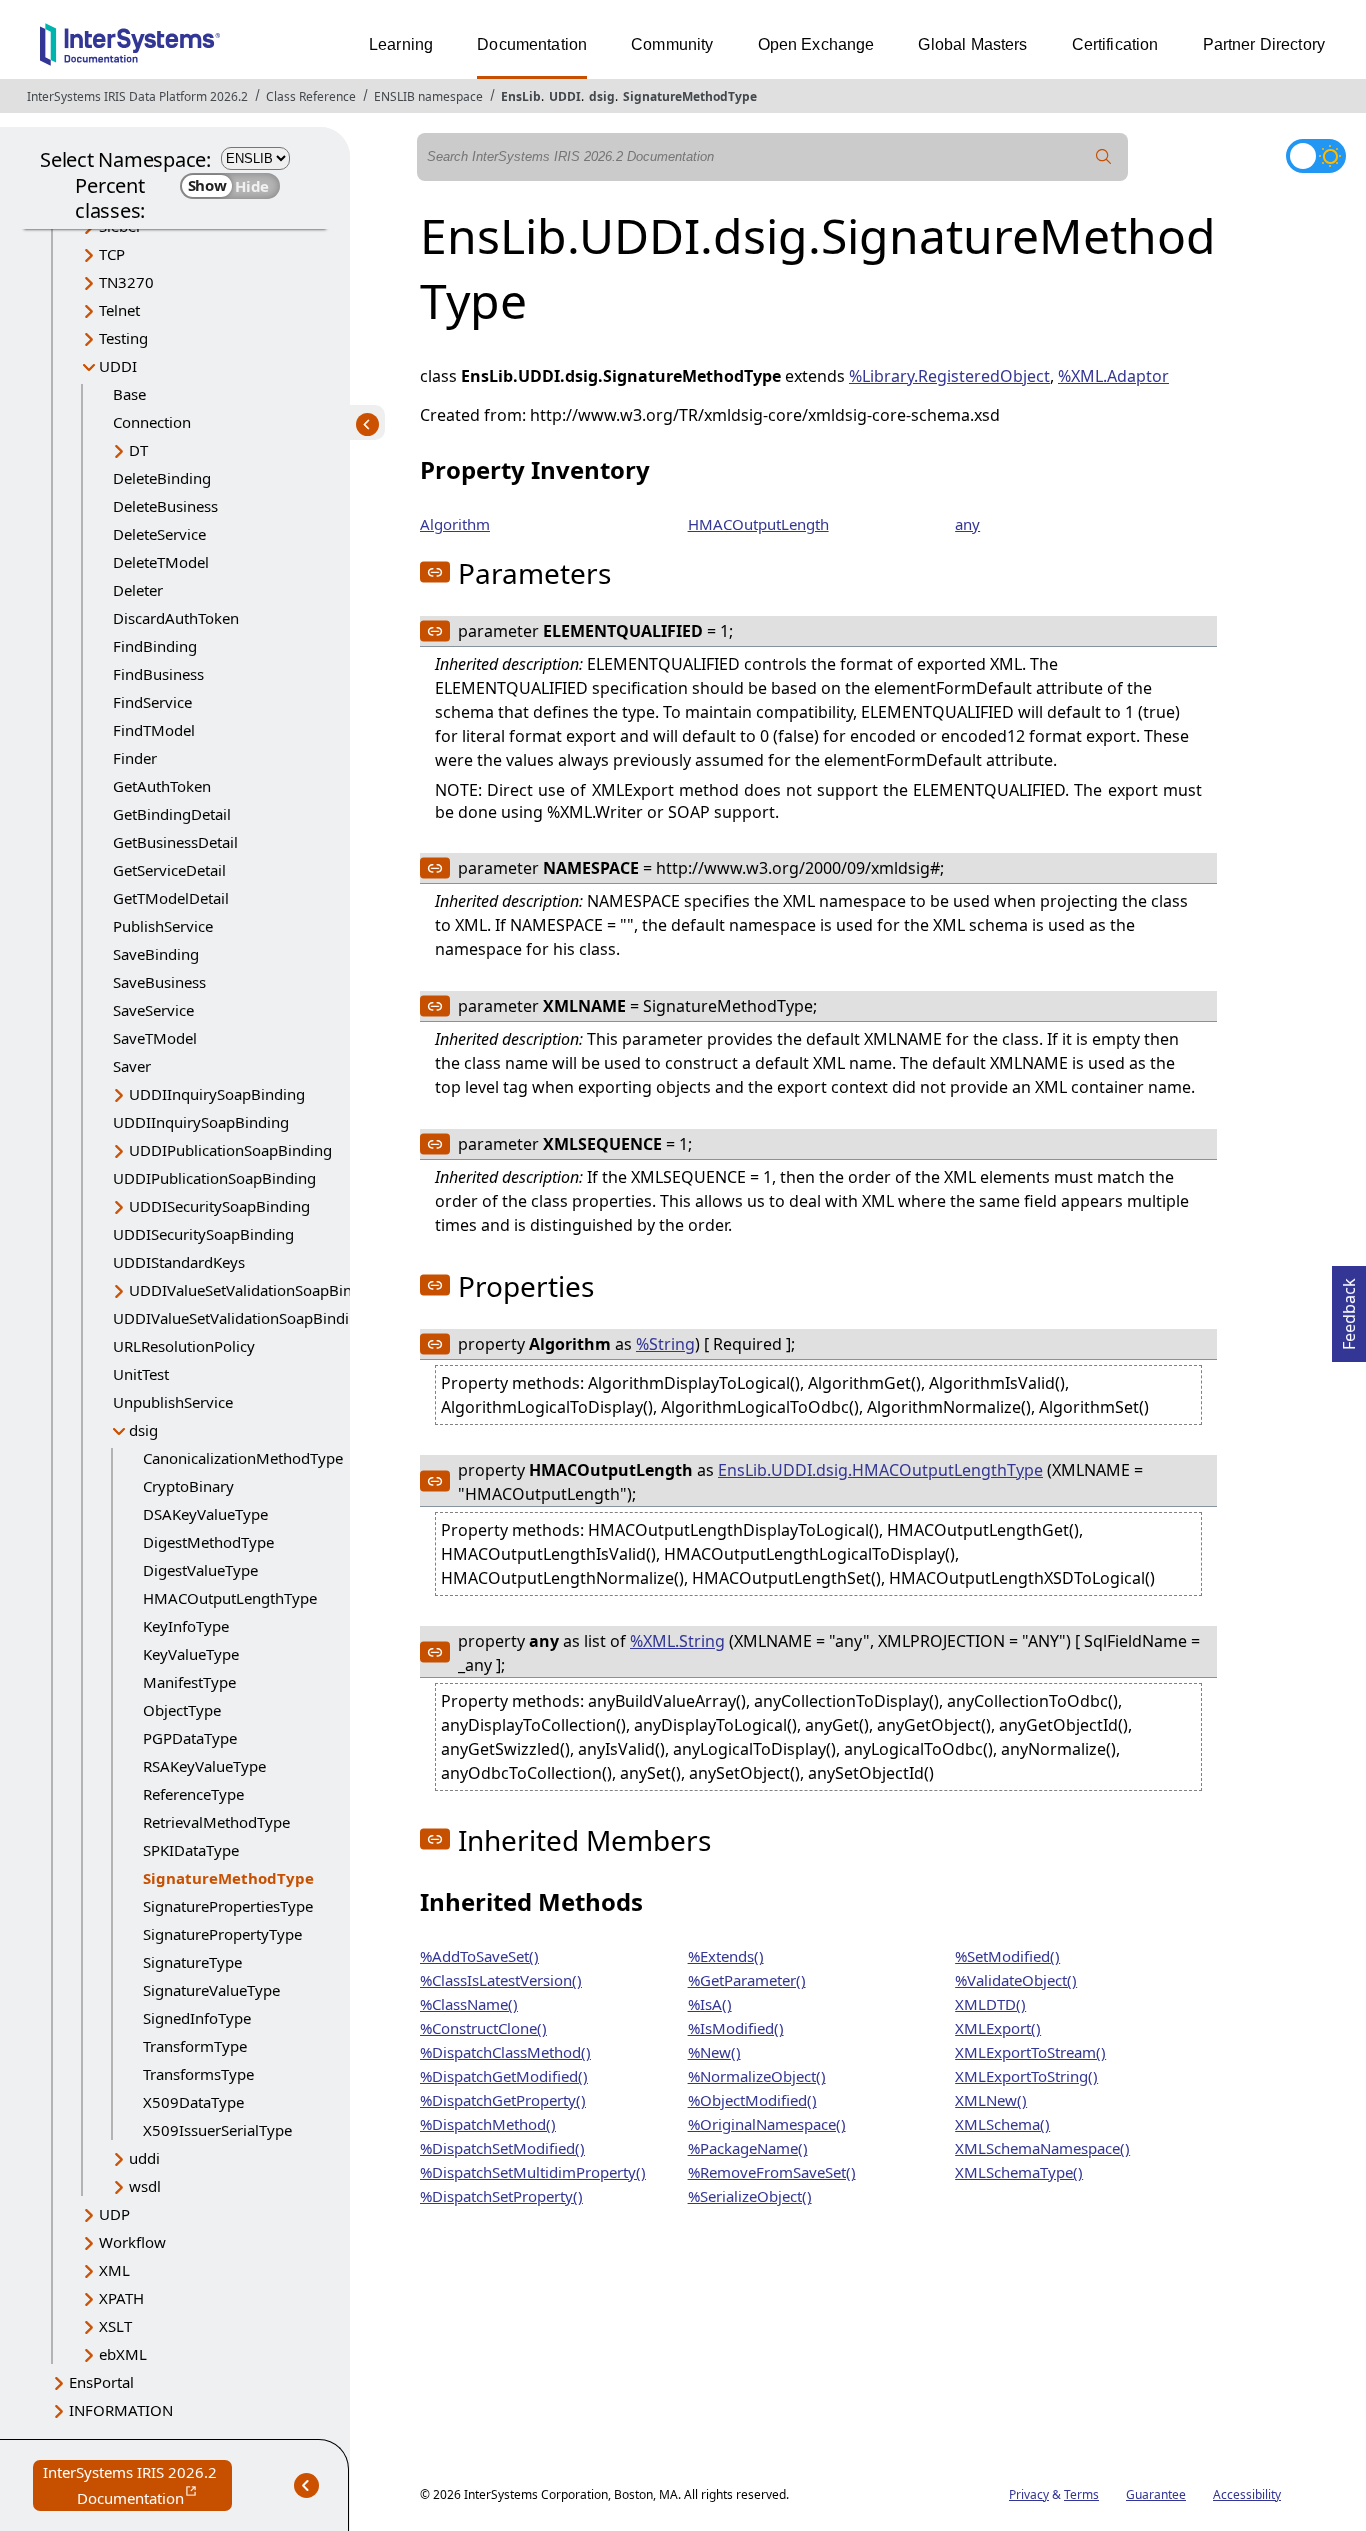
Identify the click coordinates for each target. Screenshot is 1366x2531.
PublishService (163, 926)
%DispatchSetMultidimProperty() (533, 2172)
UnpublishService (173, 1402)
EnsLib (521, 96)
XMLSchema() (1002, 2124)
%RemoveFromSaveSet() (772, 2172)
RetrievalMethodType (216, 1822)
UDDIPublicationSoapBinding (230, 1150)
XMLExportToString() (1026, 2076)
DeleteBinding (162, 478)
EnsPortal (101, 2382)
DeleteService (159, 534)
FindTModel (154, 730)
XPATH (121, 2298)
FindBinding (155, 646)
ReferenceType (193, 1794)
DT (138, 450)
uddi (144, 2158)
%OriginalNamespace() (767, 2124)
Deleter (138, 590)
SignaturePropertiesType (228, 1906)
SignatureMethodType (690, 96)
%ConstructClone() (483, 2028)
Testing (123, 338)
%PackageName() (748, 2148)
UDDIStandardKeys (179, 1262)
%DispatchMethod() (488, 2124)
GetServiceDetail (169, 870)
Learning (401, 44)
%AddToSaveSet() (479, 1956)
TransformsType (198, 2074)
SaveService (153, 1010)
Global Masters (972, 44)
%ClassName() (469, 2004)
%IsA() (710, 2004)
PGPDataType (190, 1738)
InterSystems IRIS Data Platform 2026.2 (137, 96)
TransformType (195, 2046)
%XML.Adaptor (1113, 376)
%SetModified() (1007, 1956)
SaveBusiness (159, 982)
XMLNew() (991, 2100)
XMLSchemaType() (1019, 2172)
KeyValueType (191, 1654)
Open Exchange (816, 44)
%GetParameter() (747, 1980)
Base (129, 394)
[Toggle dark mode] (1316, 156)
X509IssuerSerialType (217, 2130)
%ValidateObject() (1016, 1980)
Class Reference (311, 96)
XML (114, 2270)
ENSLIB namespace (428, 96)
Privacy (1029, 2494)
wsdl (145, 2186)
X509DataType (193, 2102)
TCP (112, 254)
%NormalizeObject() (757, 2076)
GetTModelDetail (171, 898)
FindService (152, 702)
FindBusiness (158, 674)
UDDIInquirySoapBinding (217, 1094)
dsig (602, 96)
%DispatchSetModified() (502, 2148)
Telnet (119, 310)
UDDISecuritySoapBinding (219, 1206)
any (967, 524)
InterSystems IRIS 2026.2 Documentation (137, 2486)
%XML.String (677, 1641)
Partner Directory (1264, 44)
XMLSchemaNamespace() (1042, 2148)
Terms (1081, 2494)
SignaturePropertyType (222, 1934)
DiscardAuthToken (176, 618)
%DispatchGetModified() (504, 2076)
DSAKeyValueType (205, 1514)
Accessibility (1247, 2494)
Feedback (1349, 1308)
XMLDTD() (990, 2004)
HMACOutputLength (758, 524)
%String (665, 1344)
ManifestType (189, 1682)
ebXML (123, 2354)
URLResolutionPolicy (184, 1346)
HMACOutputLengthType (230, 1598)
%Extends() (726, 1956)
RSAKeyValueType (204, 1766)
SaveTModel (155, 1038)
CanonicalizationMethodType (243, 1458)
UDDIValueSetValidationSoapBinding (256, 1290)
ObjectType (182, 1710)
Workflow (132, 2242)
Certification (1115, 44)
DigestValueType (200, 1570)
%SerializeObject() (750, 2196)
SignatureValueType (211, 1990)
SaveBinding (156, 954)
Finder (135, 758)
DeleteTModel (161, 562)
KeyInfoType (186, 1626)
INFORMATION (121, 2410)
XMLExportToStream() (1030, 2052)
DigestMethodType (208, 1542)
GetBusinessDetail (175, 842)
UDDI (565, 96)
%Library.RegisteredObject (949, 376)
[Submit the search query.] (1104, 157)
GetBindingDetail (172, 814)
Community (672, 44)
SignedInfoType (197, 2018)
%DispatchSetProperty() (501, 2196)
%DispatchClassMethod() (505, 2052)
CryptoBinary (188, 1486)
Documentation (532, 44)
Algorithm (455, 524)
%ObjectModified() (752, 2100)
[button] (435, 572)
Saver (132, 1066)
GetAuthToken (162, 786)
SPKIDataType (191, 1850)
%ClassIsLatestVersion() (501, 1980)
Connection (152, 422)
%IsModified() (736, 2028)
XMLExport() (998, 2028)
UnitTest (141, 1374)
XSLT (115, 2326)
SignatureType (192, 1962)
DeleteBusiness (165, 506)
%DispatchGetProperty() (503, 2100)
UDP (114, 2214)
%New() (714, 2052)
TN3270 (126, 282)
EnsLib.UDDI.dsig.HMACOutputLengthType (880, 1470)
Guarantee (1156, 2494)
